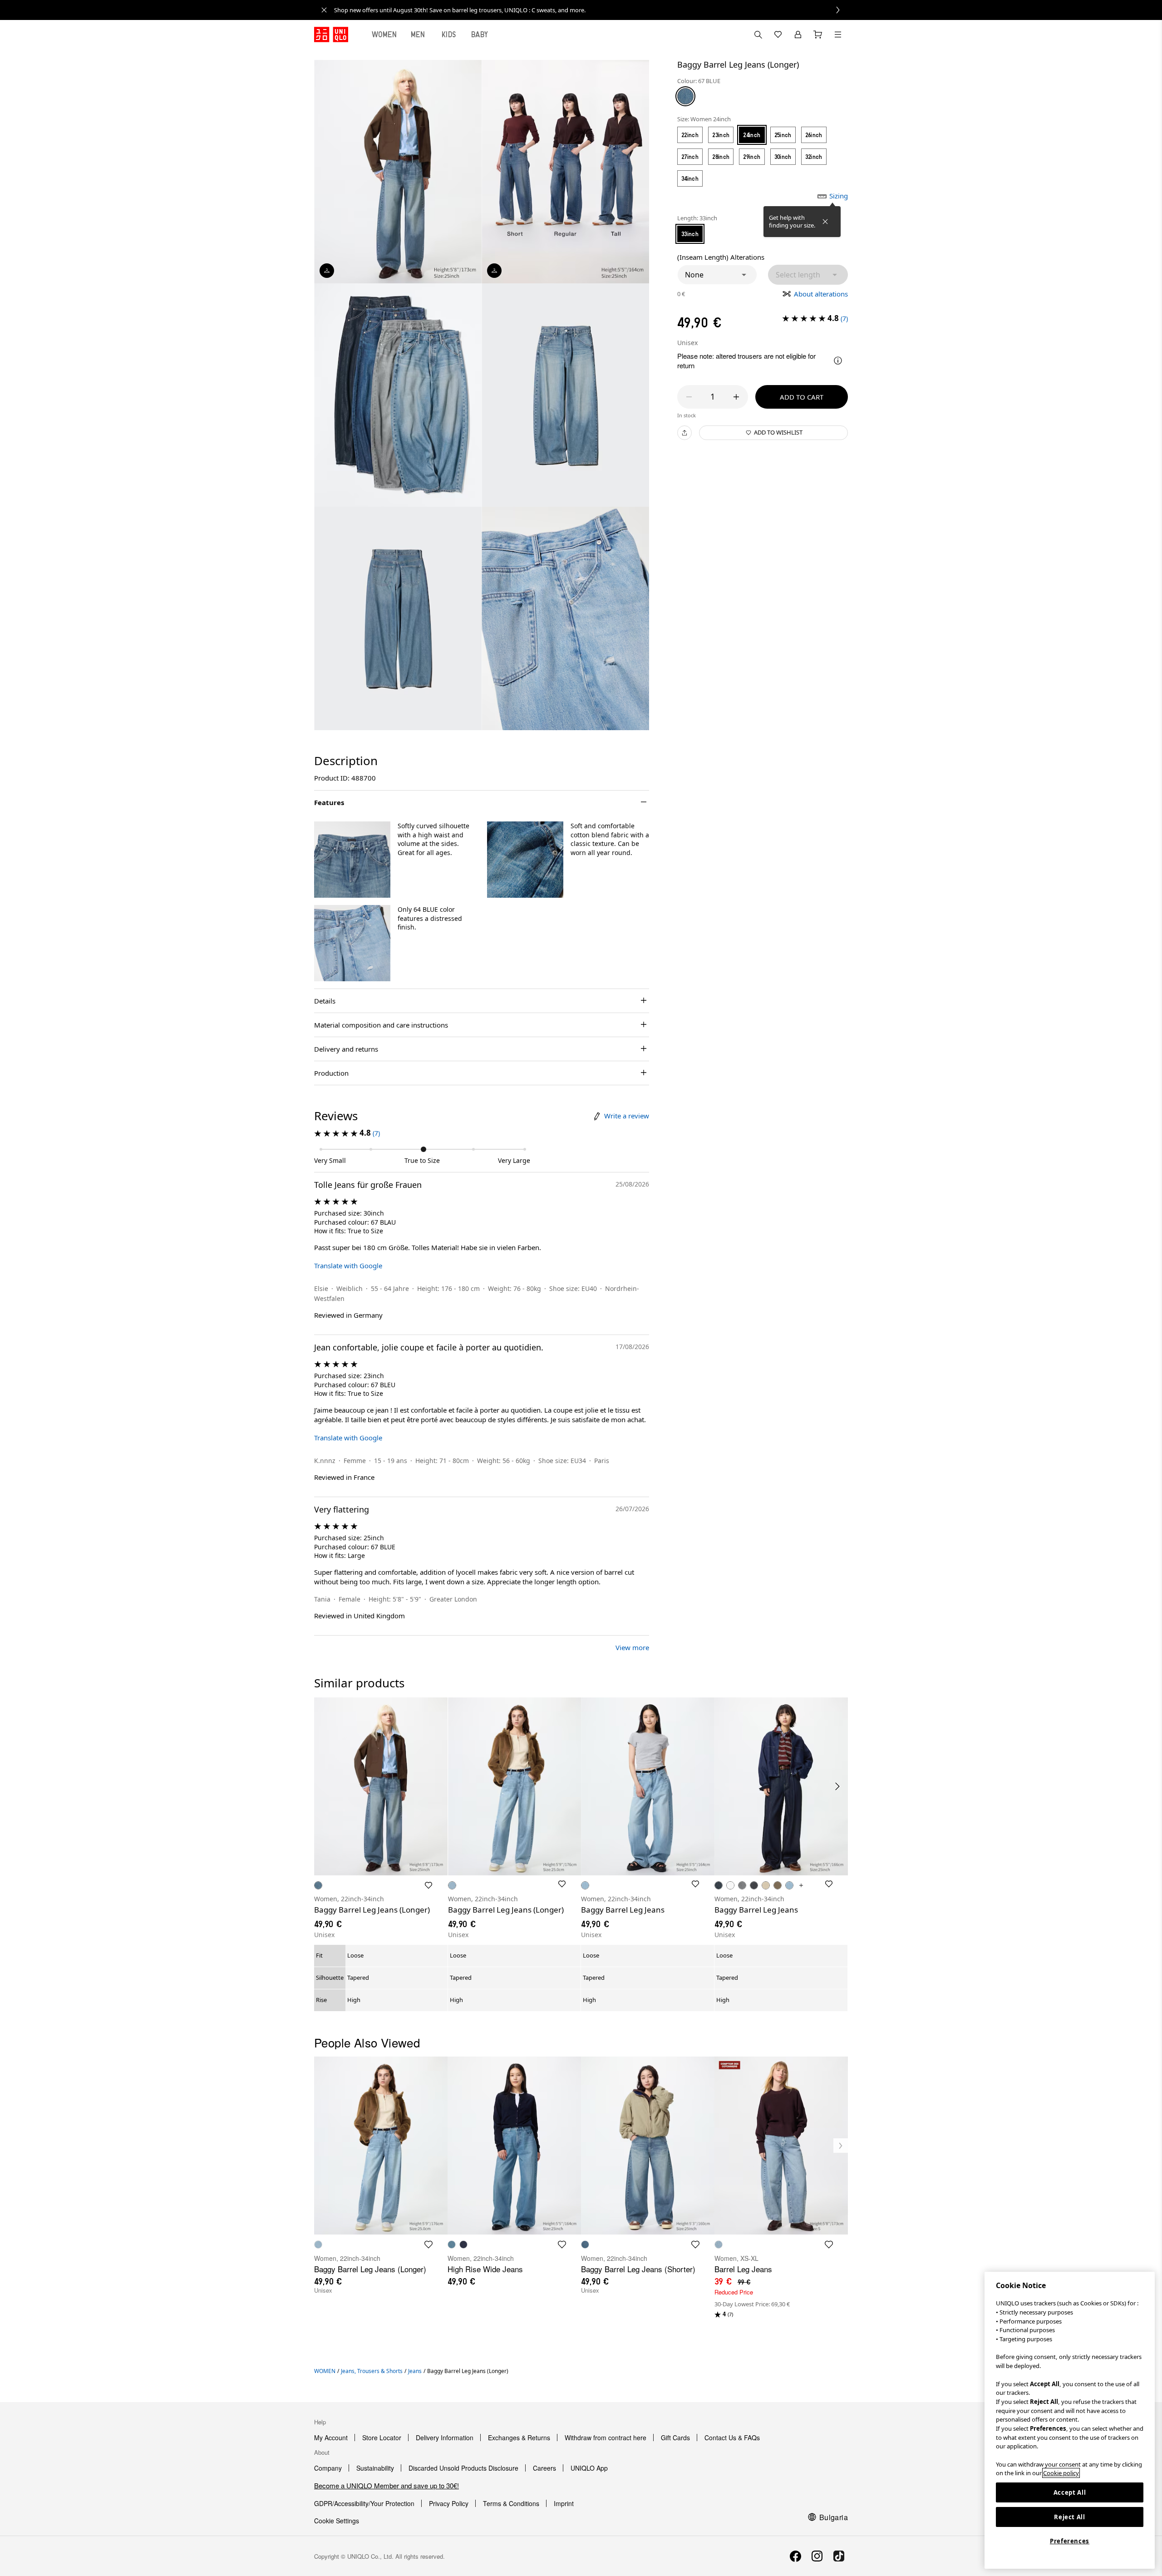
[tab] (384, 35)
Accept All (1070, 2492)
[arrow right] (838, 1786)
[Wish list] (778, 35)
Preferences (1070, 2541)
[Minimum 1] (689, 397)
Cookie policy (1061, 2473)
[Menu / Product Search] (838, 35)
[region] (1070, 2420)
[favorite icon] (428, 2245)
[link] (591, 10)
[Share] (684, 433)
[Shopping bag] (818, 35)
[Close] (825, 222)
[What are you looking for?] (758, 35)
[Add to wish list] (428, 1885)
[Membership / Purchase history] (798, 35)
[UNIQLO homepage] (331, 35)
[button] (717, 275)
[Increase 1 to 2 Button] (736, 397)
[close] (324, 10)
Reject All (1070, 2517)
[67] (685, 96)
